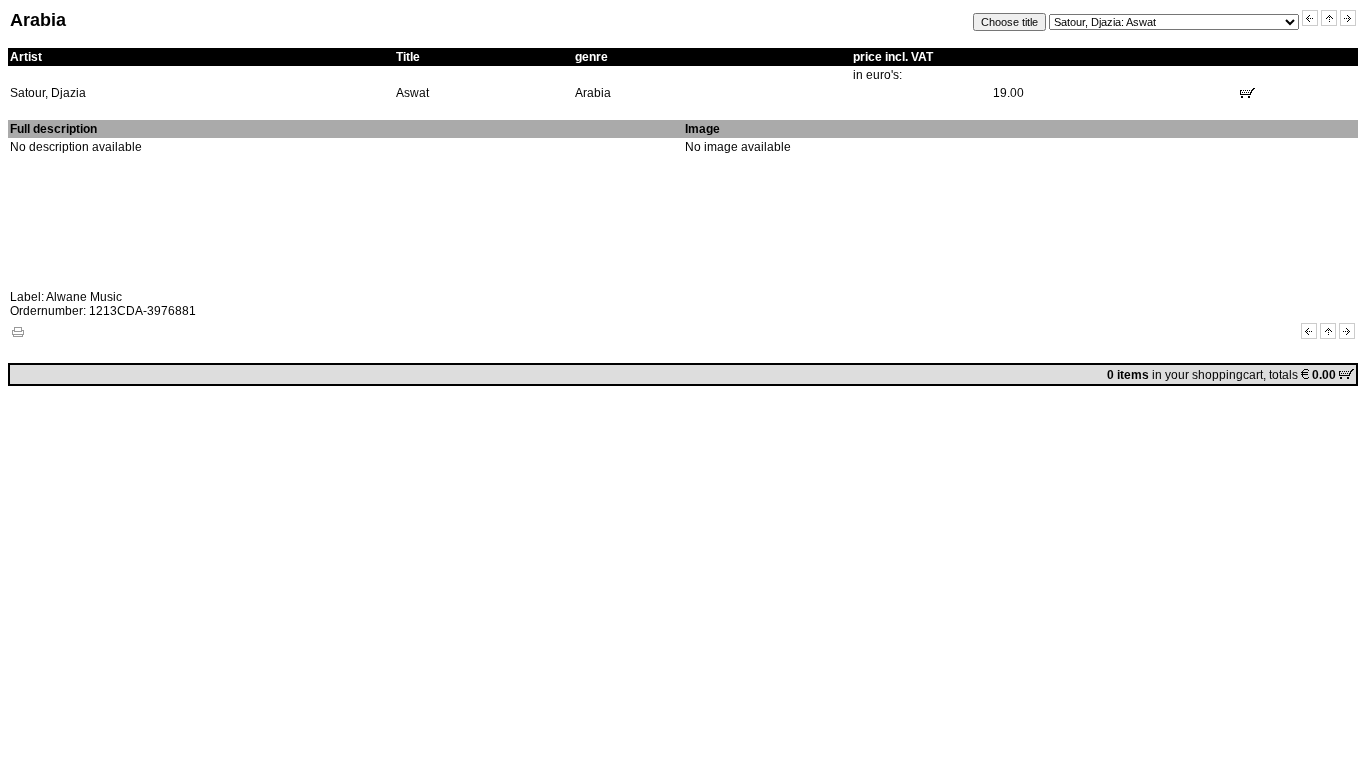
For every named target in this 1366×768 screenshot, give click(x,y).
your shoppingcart (1214, 375)
